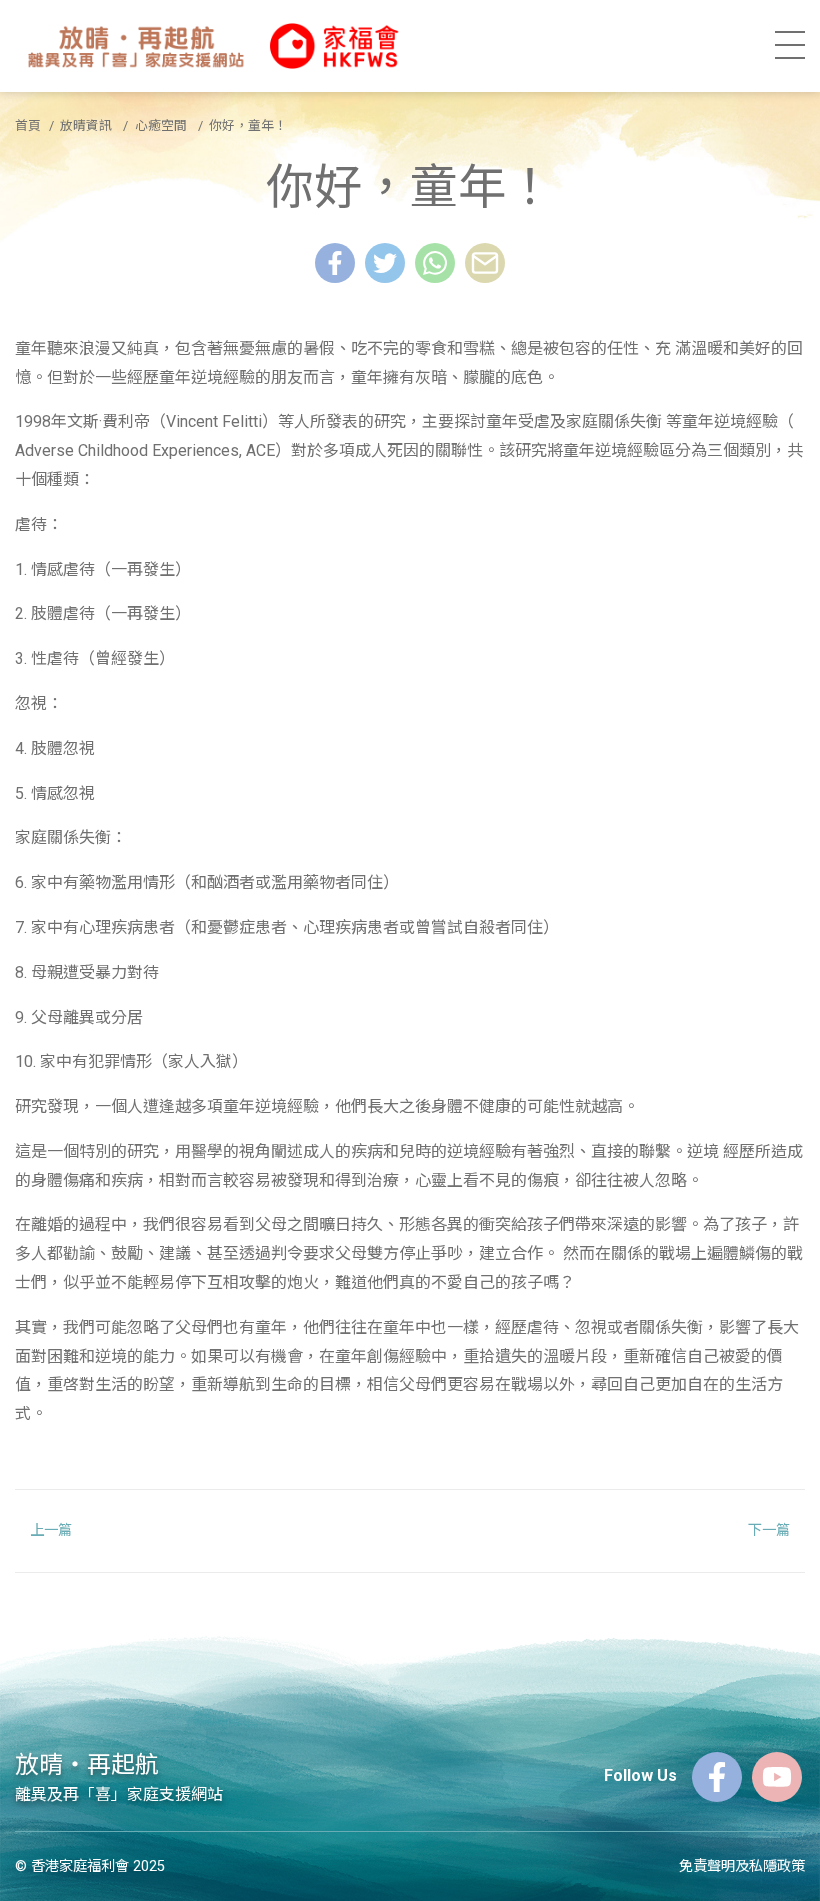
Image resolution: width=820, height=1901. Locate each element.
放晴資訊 (86, 125)
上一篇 (51, 1530)
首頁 (28, 125)
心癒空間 (161, 125)
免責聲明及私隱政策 (742, 1866)
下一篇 (769, 1530)
